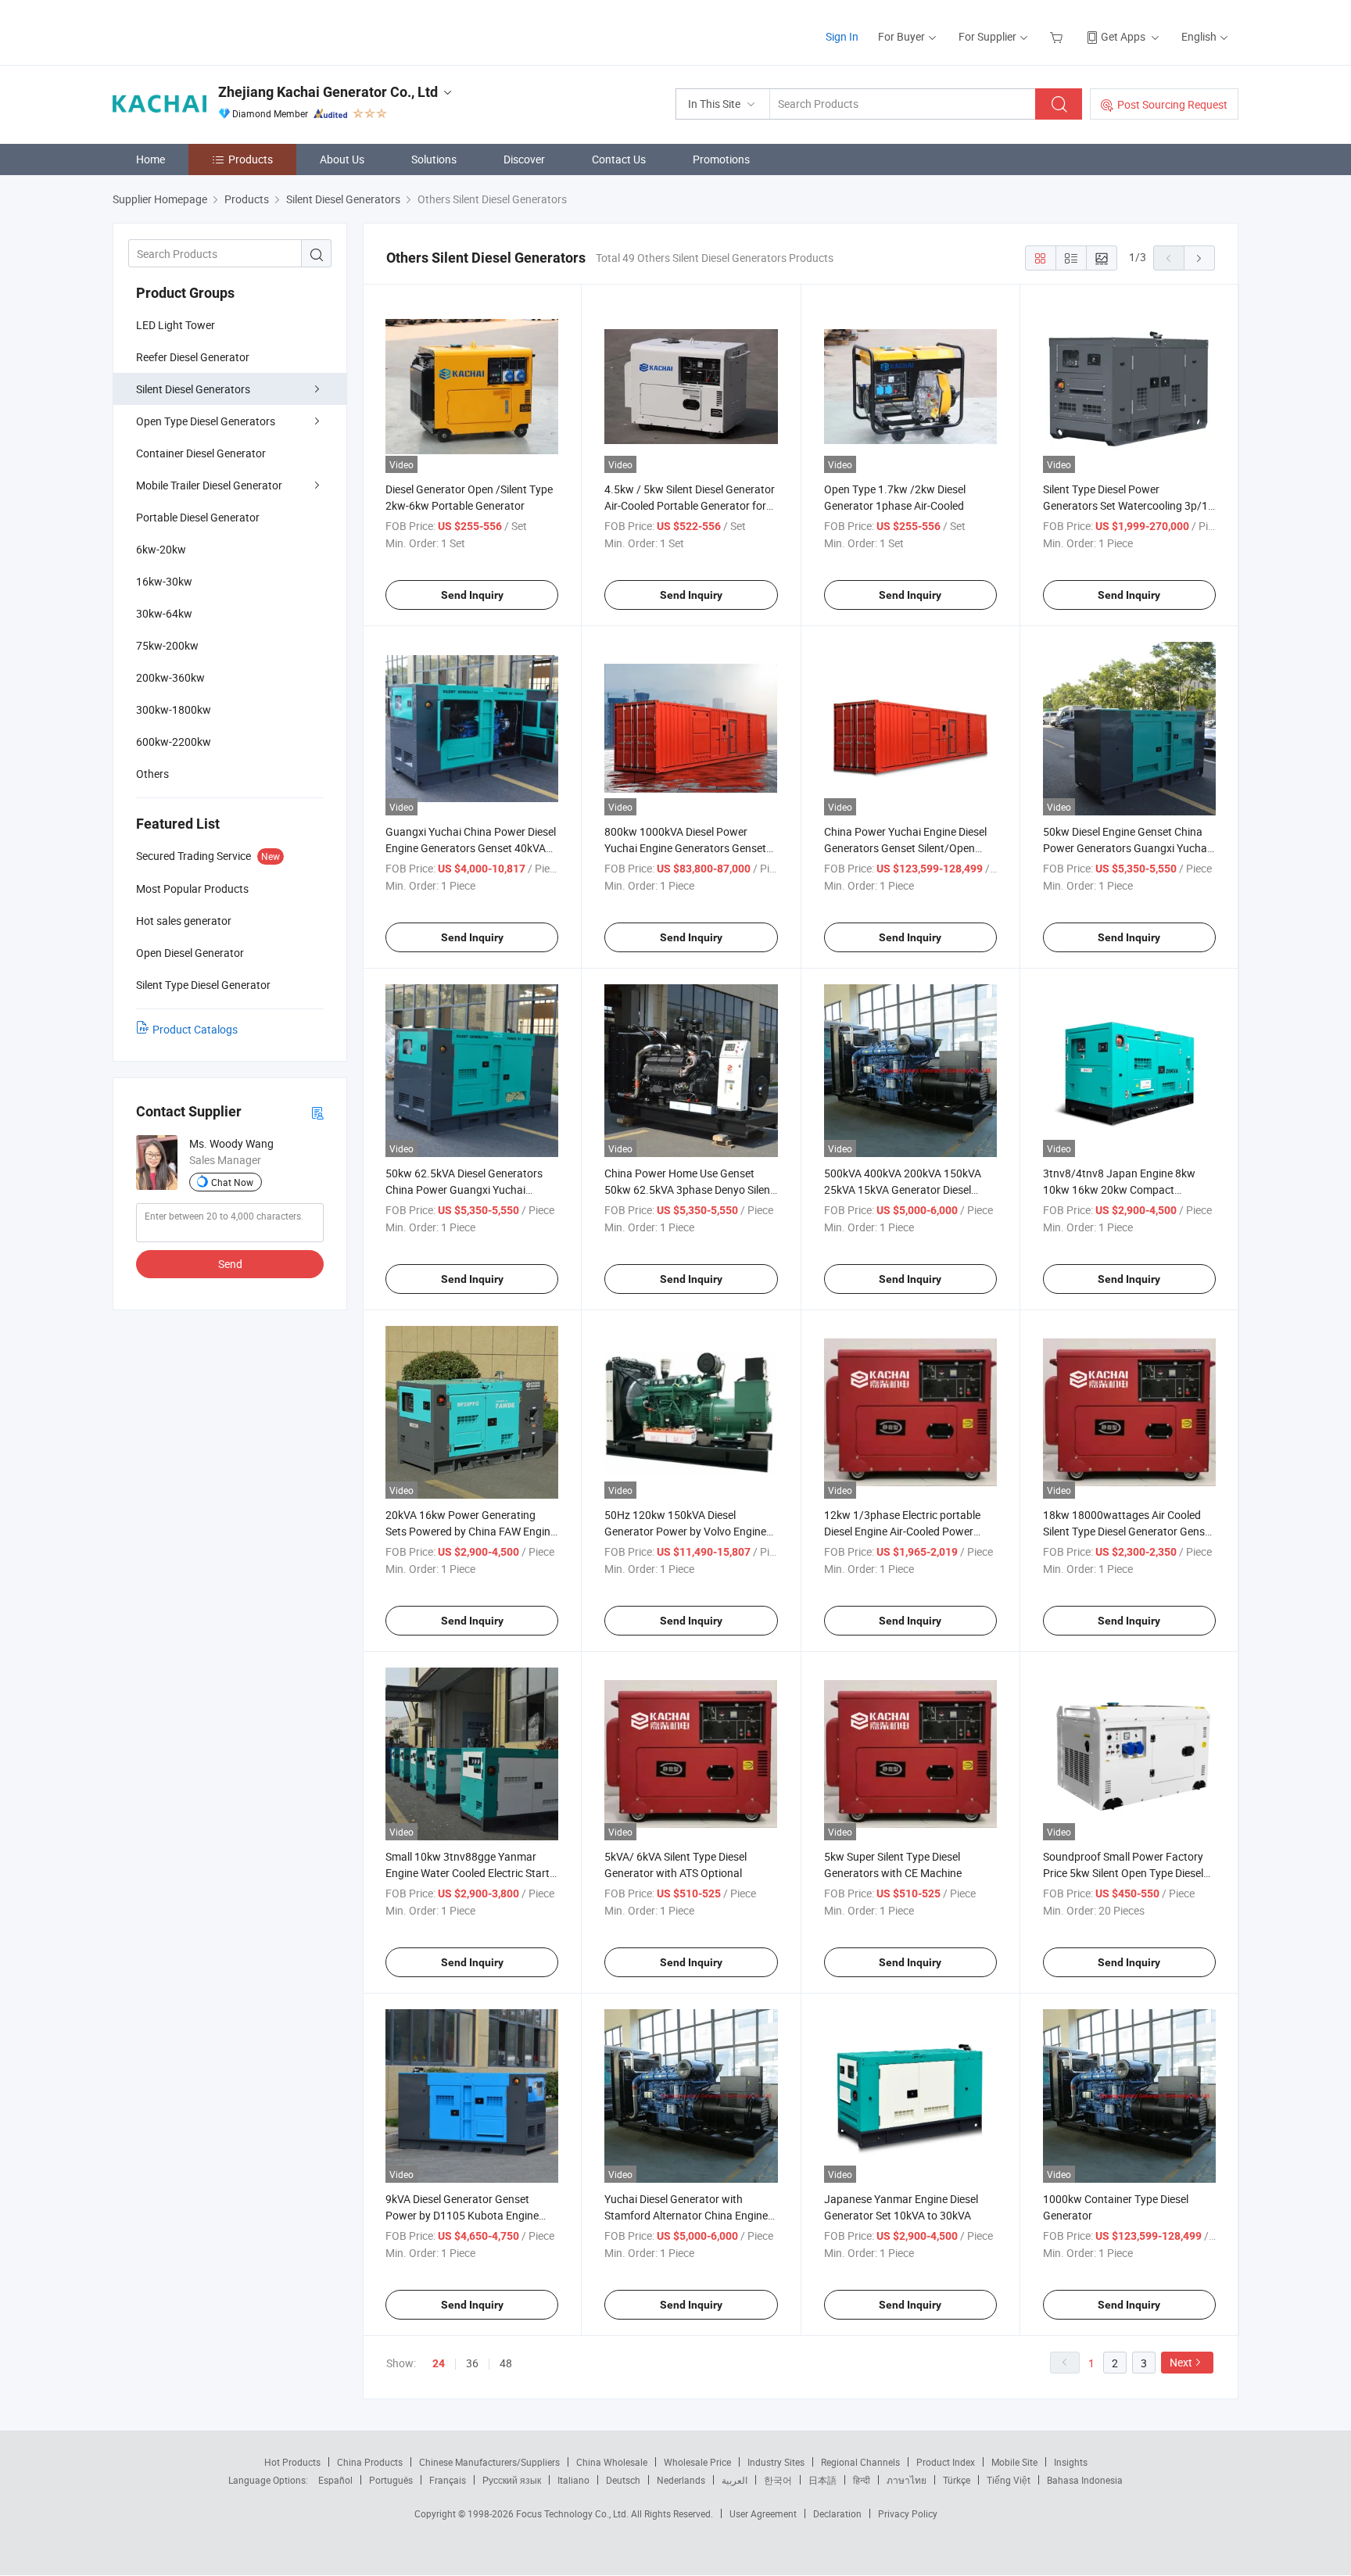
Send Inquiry (472, 595)
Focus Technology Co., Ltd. (573, 2513)
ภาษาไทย (907, 2480)
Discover (524, 159)
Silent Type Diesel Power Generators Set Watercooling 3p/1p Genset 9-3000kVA (1129, 505)
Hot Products (292, 2462)
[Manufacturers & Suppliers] (213, 31)
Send (230, 1264)
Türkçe (957, 2480)
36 (472, 2363)
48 (506, 2363)
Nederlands (681, 2480)
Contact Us (619, 159)
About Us (342, 159)
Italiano (573, 2480)
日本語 (822, 2480)
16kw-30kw (164, 581)
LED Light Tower (176, 325)
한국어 (778, 2480)
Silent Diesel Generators (193, 389)
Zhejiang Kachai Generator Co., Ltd (328, 92)
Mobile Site (1014, 2462)
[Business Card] (317, 1112)
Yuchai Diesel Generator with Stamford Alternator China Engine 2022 (686, 2215)
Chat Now (232, 1182)
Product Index (946, 2462)
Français (448, 2480)
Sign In (842, 36)
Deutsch (623, 2480)
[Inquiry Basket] (1058, 36)
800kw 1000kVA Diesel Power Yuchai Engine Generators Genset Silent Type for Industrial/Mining (685, 848)
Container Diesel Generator (201, 453)
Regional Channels (860, 2462)
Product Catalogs (195, 1029)
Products (251, 159)
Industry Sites (776, 2462)
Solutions (434, 159)
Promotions (721, 159)
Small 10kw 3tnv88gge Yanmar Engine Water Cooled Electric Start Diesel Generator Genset (468, 1873)
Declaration (837, 2513)
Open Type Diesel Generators (206, 421)
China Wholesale (612, 2462)
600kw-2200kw (174, 742)
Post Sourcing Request (1172, 104)
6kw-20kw (161, 549)
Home (151, 159)
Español (335, 2480)
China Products (370, 2462)
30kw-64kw (164, 613)
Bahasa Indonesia (1085, 2480)
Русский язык (512, 2480)
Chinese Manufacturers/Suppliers (489, 2462)
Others (152, 774)
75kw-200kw (167, 645)
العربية (735, 2480)
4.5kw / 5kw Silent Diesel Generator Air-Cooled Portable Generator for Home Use (690, 505)
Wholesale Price (697, 2462)
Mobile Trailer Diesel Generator (209, 485)
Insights (1071, 2462)
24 (439, 2363)
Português (391, 2480)
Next (1181, 2362)
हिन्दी (862, 2480)
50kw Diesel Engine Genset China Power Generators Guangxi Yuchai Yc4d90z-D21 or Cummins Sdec (1126, 848)
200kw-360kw (170, 677)
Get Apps (1123, 36)
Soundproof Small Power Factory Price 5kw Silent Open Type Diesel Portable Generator (1123, 1873)
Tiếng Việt (1009, 2480)
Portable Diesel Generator (198, 517)
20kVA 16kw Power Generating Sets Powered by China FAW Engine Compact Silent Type (471, 1531)
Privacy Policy (908, 2513)
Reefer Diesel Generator (193, 357)
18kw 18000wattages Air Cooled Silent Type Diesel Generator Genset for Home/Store (1129, 1531)
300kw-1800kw (174, 709)
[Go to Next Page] (1199, 258)
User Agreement (763, 2513)
